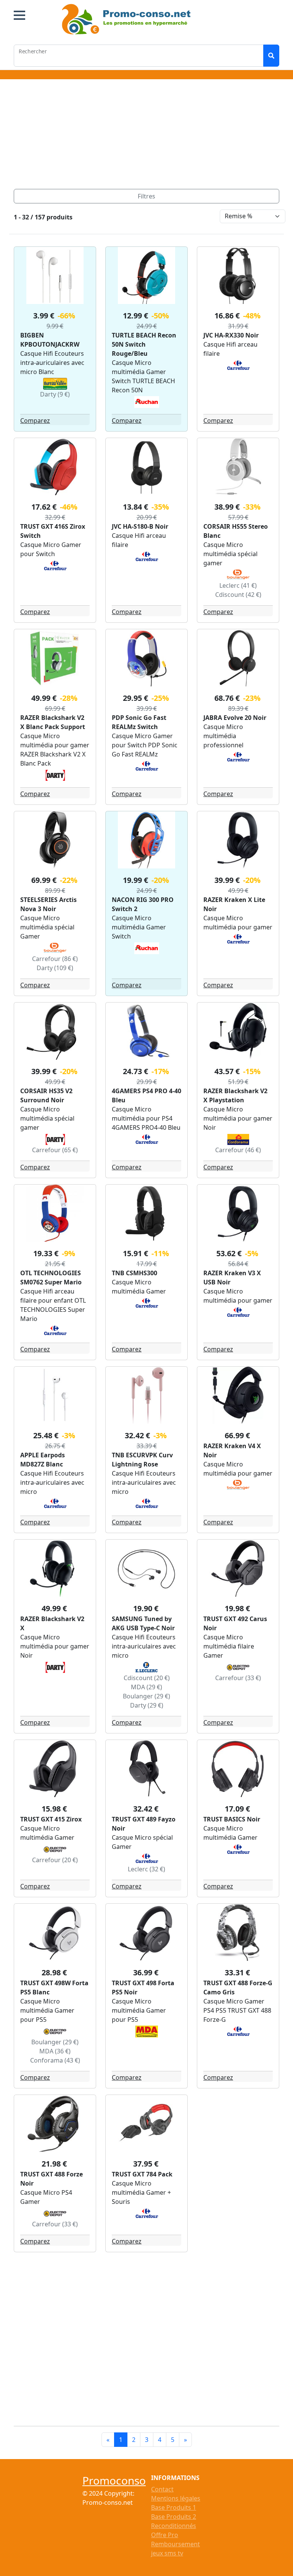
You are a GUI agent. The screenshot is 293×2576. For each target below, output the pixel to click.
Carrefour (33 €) (238, 1678)
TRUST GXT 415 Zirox (51, 1819)
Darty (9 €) (55, 394)
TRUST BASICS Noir (232, 1819)
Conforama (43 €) (55, 2060)
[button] (19, 15)
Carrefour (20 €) (55, 1860)
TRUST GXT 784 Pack (142, 2174)
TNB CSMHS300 (134, 1273)
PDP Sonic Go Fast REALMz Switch (139, 722)
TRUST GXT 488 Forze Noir (52, 2179)
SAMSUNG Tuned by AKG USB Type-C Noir (143, 1623)
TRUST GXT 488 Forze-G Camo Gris (238, 1988)
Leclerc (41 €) (238, 585)
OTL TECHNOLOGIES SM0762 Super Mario (51, 1278)
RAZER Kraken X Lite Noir (234, 904)
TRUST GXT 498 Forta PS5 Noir (143, 1988)
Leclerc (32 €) (146, 1869)
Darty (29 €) (147, 1705)
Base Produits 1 (174, 2507)
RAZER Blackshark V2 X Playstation (235, 1095)
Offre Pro (165, 2535)
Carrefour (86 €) (55, 959)
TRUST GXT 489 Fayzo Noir (144, 1824)
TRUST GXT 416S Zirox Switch (53, 531)
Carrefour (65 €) (55, 1150)
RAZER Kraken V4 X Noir (232, 1450)
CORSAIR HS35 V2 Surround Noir (46, 1095)
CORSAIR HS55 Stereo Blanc (236, 531)
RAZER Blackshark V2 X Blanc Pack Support (53, 722)
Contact (162, 2489)
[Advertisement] (146, 136)
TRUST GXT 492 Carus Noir (235, 1623)
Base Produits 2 (174, 2517)
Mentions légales (176, 2498)
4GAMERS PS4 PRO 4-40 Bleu (146, 1095)
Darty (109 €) (55, 968)
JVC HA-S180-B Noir (140, 526)
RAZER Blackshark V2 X (52, 1623)
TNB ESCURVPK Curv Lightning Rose (142, 1460)
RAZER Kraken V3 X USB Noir (232, 1278)
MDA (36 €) (55, 2051)
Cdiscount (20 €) (147, 1678)
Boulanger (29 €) (146, 1696)
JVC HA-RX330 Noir (231, 335)
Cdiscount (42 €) (238, 595)
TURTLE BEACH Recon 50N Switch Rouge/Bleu (144, 344)
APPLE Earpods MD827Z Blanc (43, 1460)
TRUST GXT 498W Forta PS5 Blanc (54, 1988)
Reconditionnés (174, 2526)
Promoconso (114, 2480)
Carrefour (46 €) (238, 1150)
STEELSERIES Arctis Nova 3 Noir (48, 904)
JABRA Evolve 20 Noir (235, 718)
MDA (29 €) (146, 1687)
